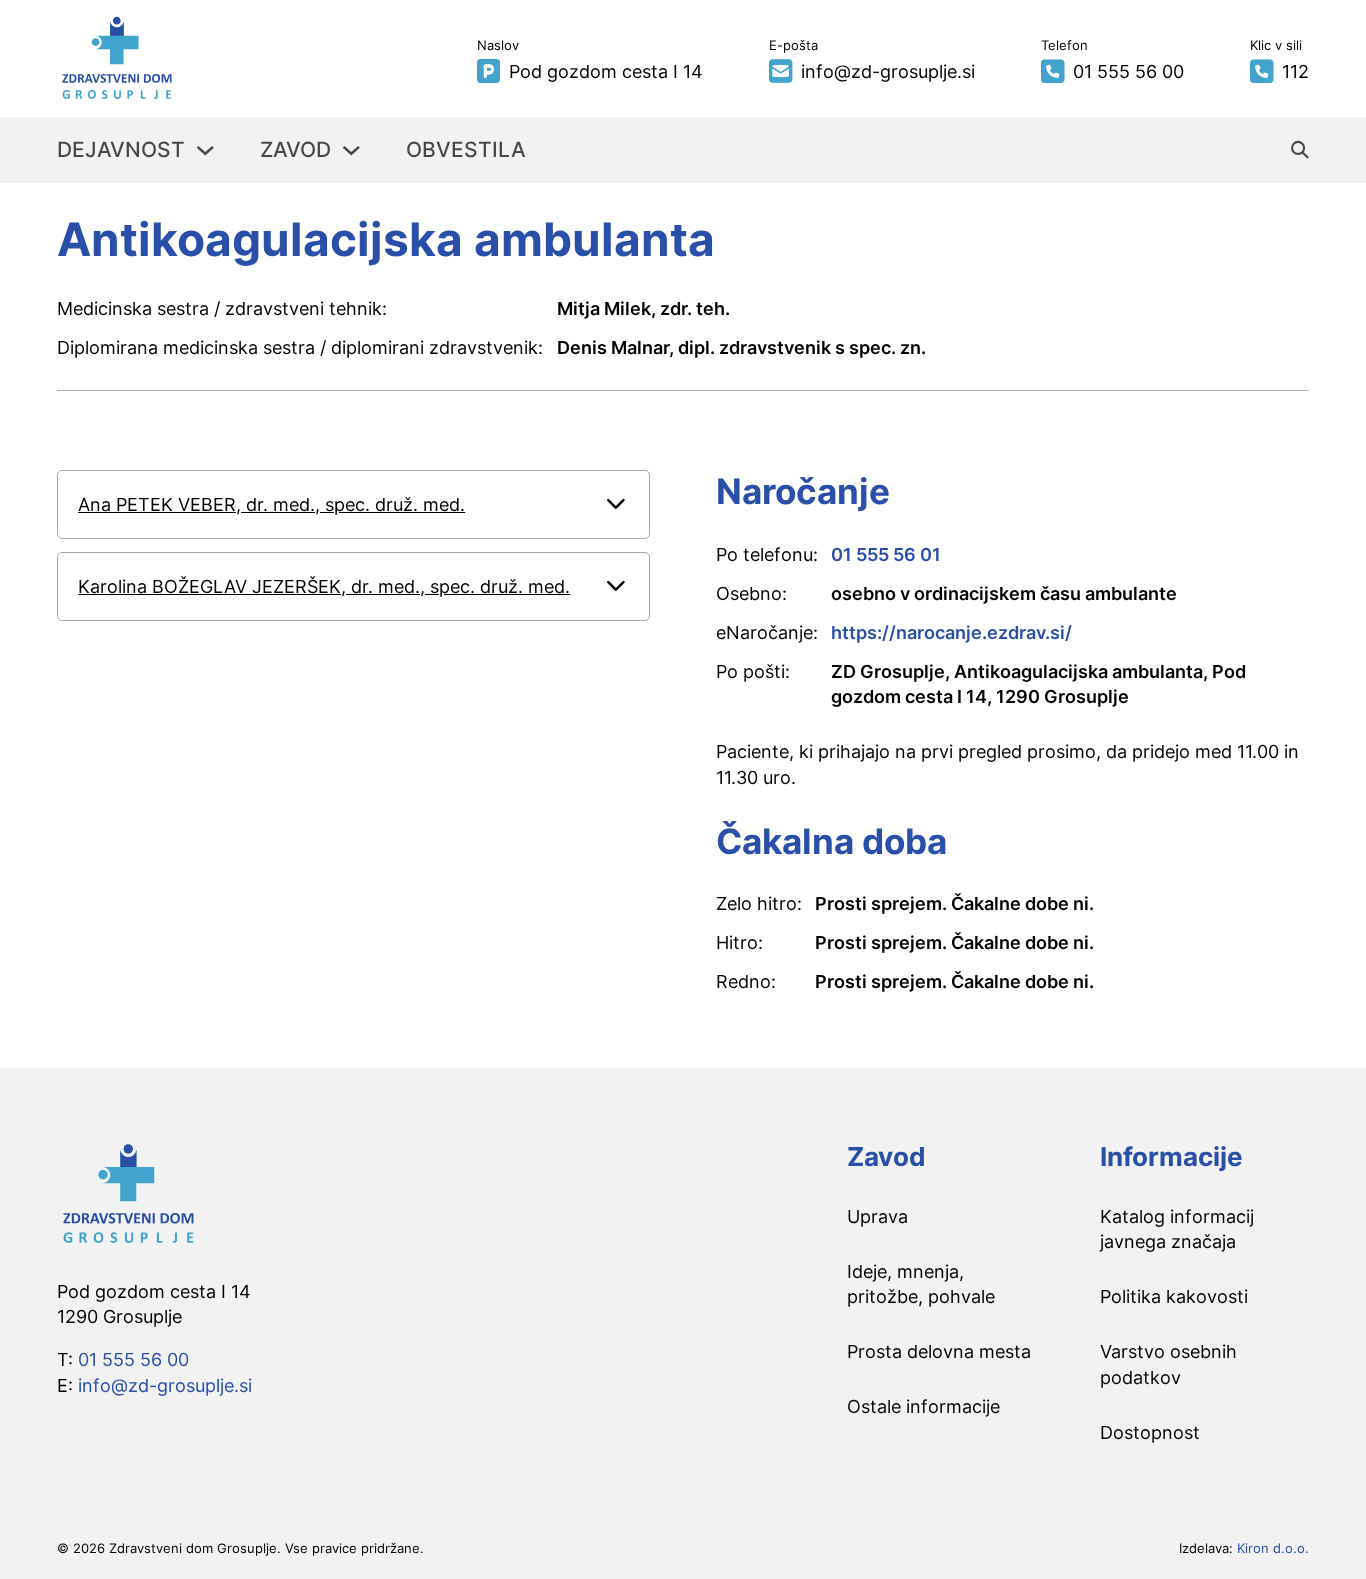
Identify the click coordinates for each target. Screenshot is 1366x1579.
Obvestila (466, 149)
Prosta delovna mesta (939, 1351)
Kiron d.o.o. (1273, 1548)
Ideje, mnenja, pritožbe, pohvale (921, 1284)
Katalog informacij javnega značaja (1177, 1229)
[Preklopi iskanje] (1300, 150)
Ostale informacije (923, 1406)
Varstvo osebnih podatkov (1168, 1364)
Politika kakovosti (1174, 1296)
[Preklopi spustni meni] (205, 150)
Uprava (877, 1216)
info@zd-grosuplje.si (165, 1385)
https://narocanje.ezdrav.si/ (951, 632)
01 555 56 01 (886, 554)
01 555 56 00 (133, 1359)
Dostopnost (1150, 1432)
